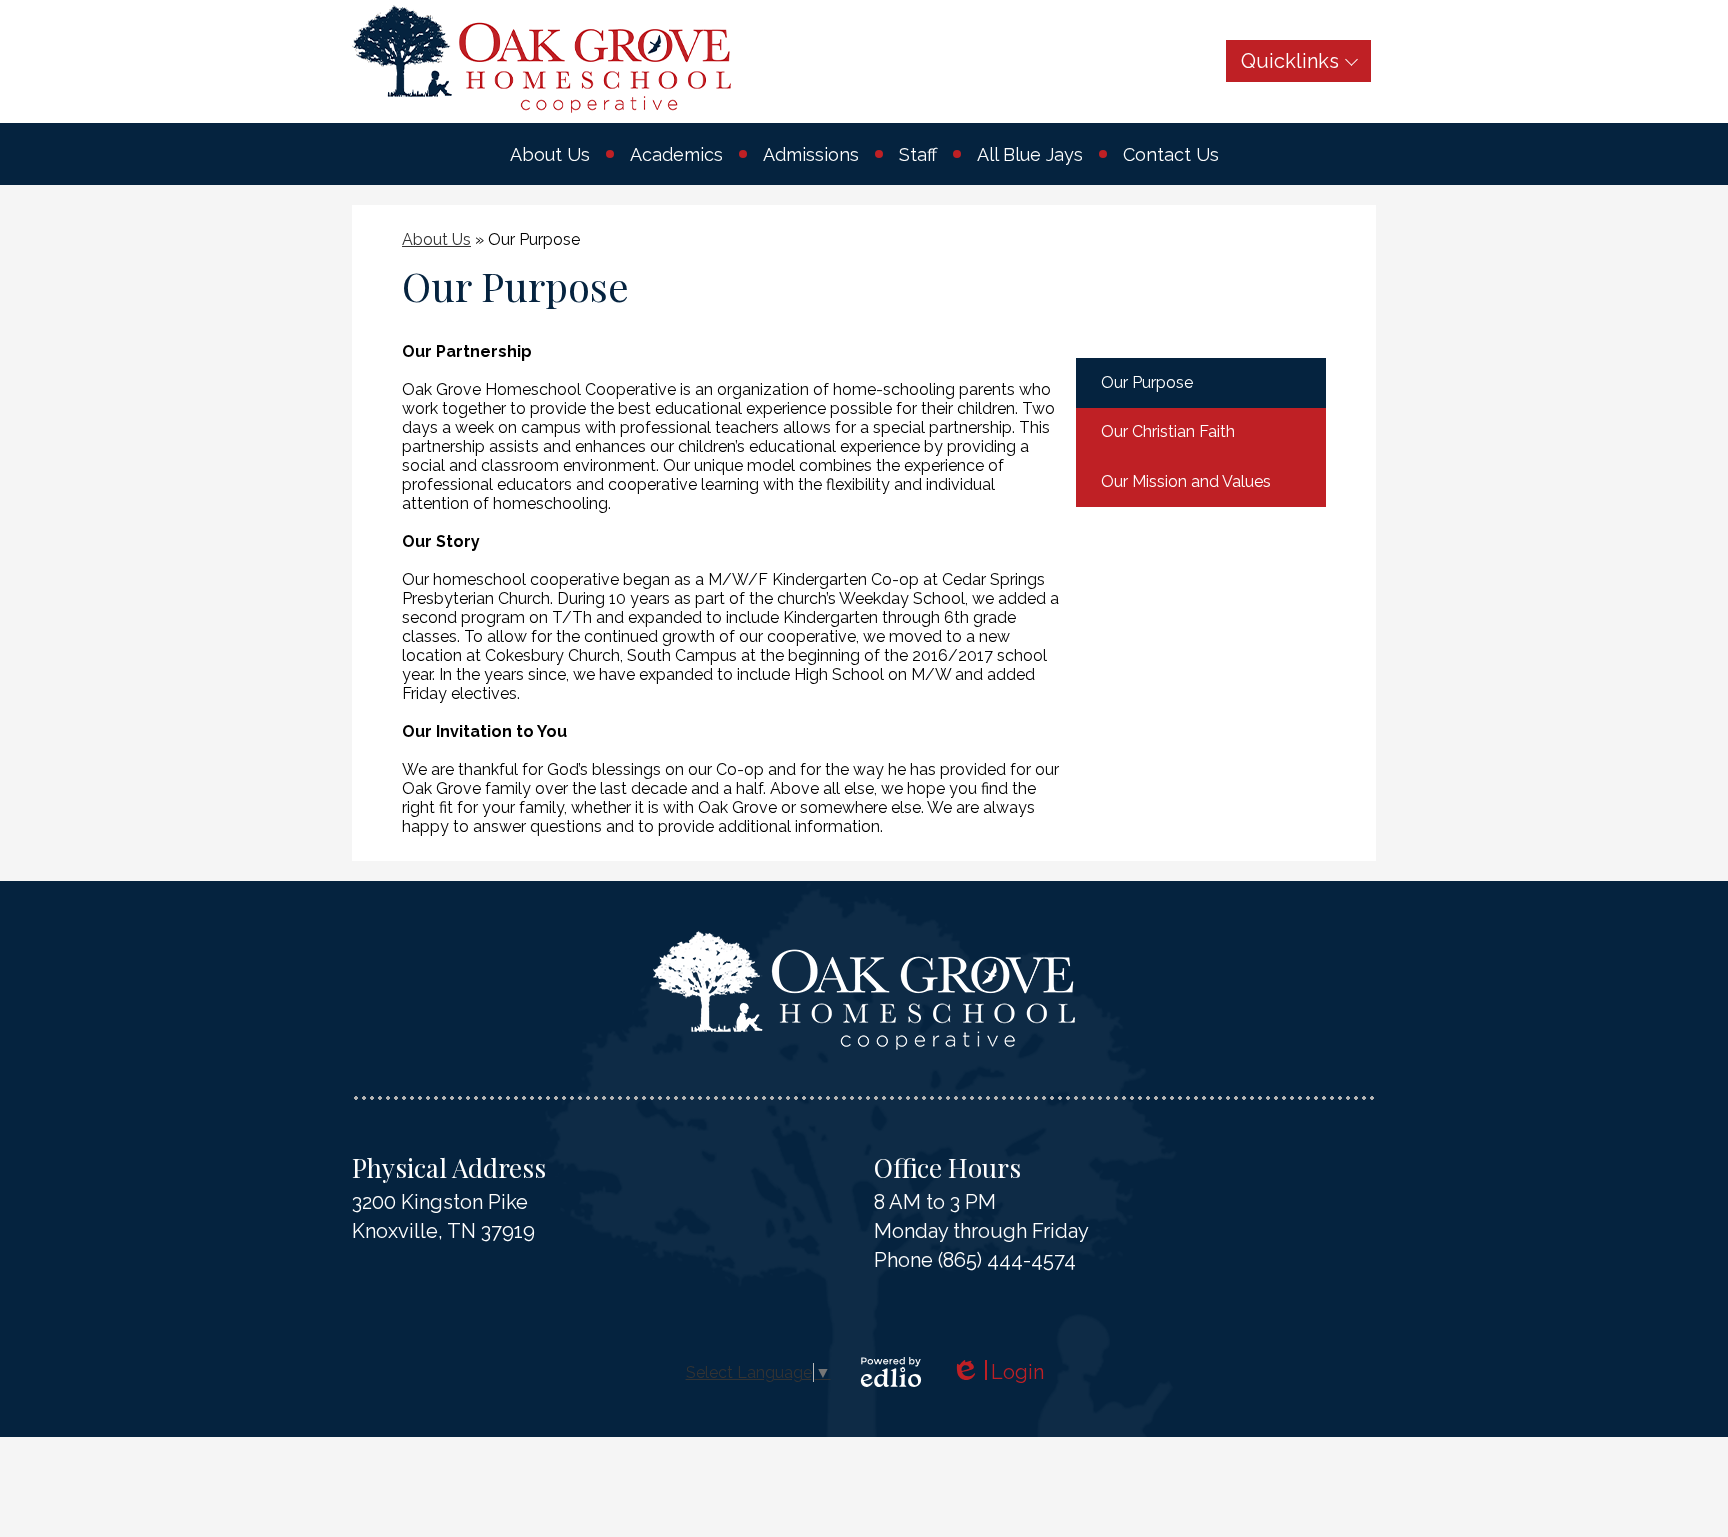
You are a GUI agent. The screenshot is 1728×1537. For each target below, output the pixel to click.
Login (997, 1372)
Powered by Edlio (891, 1372)
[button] (550, 154)
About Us (436, 239)
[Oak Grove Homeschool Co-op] (541, 59)
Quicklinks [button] (1290, 61)
